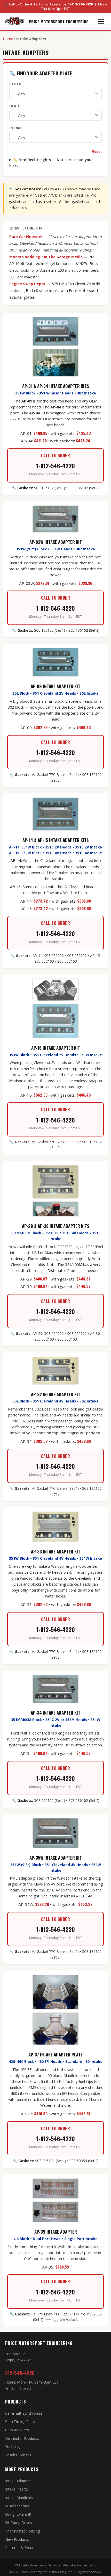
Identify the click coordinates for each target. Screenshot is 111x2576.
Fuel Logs (13, 2447)
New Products (17, 2539)
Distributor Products (22, 2438)
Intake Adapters (18, 2481)
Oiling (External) (18, 2514)
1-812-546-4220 (81, 4)
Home (8, 39)
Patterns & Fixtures (21, 2548)
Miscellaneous (17, 2506)
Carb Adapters (17, 2430)
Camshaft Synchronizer (25, 2413)
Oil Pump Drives (19, 2523)
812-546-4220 (20, 2373)
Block (15, 84)
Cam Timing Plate (20, 2422)
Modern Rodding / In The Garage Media (46, 257)
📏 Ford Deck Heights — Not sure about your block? (51, 163)
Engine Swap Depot (27, 284)
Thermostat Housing (22, 2531)
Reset (97, 152)
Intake (16, 128)
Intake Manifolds (19, 2498)
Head (14, 106)
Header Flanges (18, 2455)
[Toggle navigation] (101, 21)
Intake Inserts (17, 2489)
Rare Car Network (26, 237)
